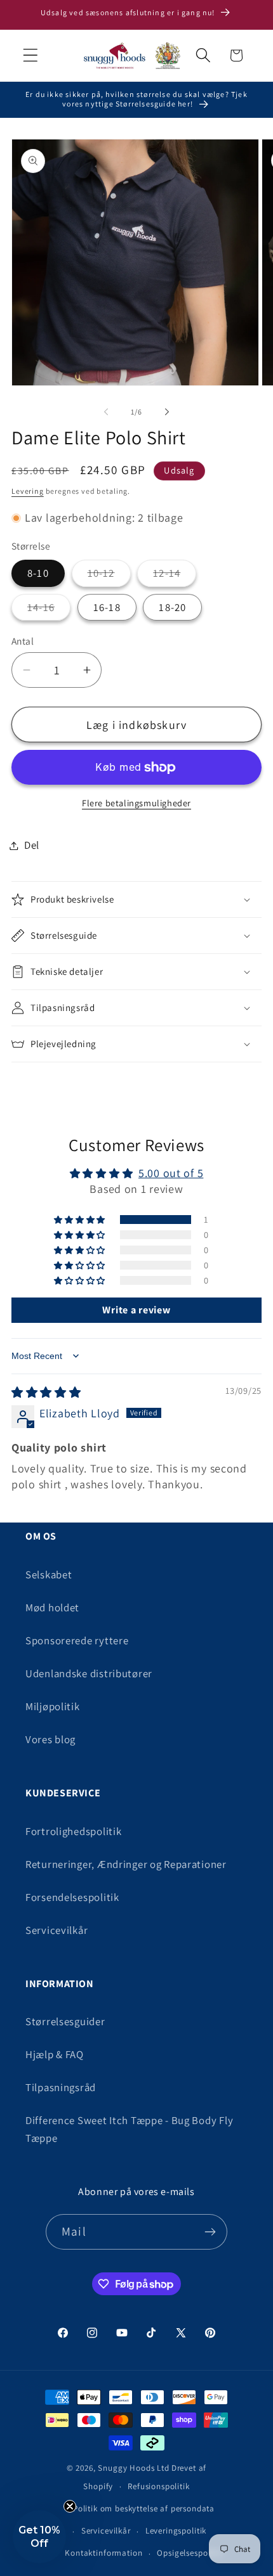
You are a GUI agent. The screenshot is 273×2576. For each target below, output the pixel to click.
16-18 (107, 607)
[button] (31, 55)
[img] (46, 1392)
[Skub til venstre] (106, 411)
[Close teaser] (70, 2506)
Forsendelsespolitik (72, 1897)
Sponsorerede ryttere (77, 1640)
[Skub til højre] (167, 411)
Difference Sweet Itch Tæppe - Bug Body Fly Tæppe (129, 2129)
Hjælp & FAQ (55, 2054)
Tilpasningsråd (61, 2087)
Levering (28, 491)
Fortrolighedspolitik (73, 1831)
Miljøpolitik (53, 1706)
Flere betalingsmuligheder (136, 803)
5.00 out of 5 (171, 1173)
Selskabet (49, 1575)
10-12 (101, 573)
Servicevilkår (57, 1930)
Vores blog (50, 1739)
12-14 (167, 573)
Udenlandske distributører (89, 1673)
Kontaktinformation (103, 2553)
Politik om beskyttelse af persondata (144, 2508)
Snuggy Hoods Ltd (133, 2468)
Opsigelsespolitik (190, 2553)
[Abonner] (210, 2232)
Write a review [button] (136, 1310)
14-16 (41, 607)
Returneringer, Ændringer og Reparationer (126, 1864)
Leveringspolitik (176, 2531)
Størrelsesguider (65, 2021)
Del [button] (32, 845)
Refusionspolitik (158, 2486)
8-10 (38, 573)
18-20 (172, 607)
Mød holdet (52, 1607)
